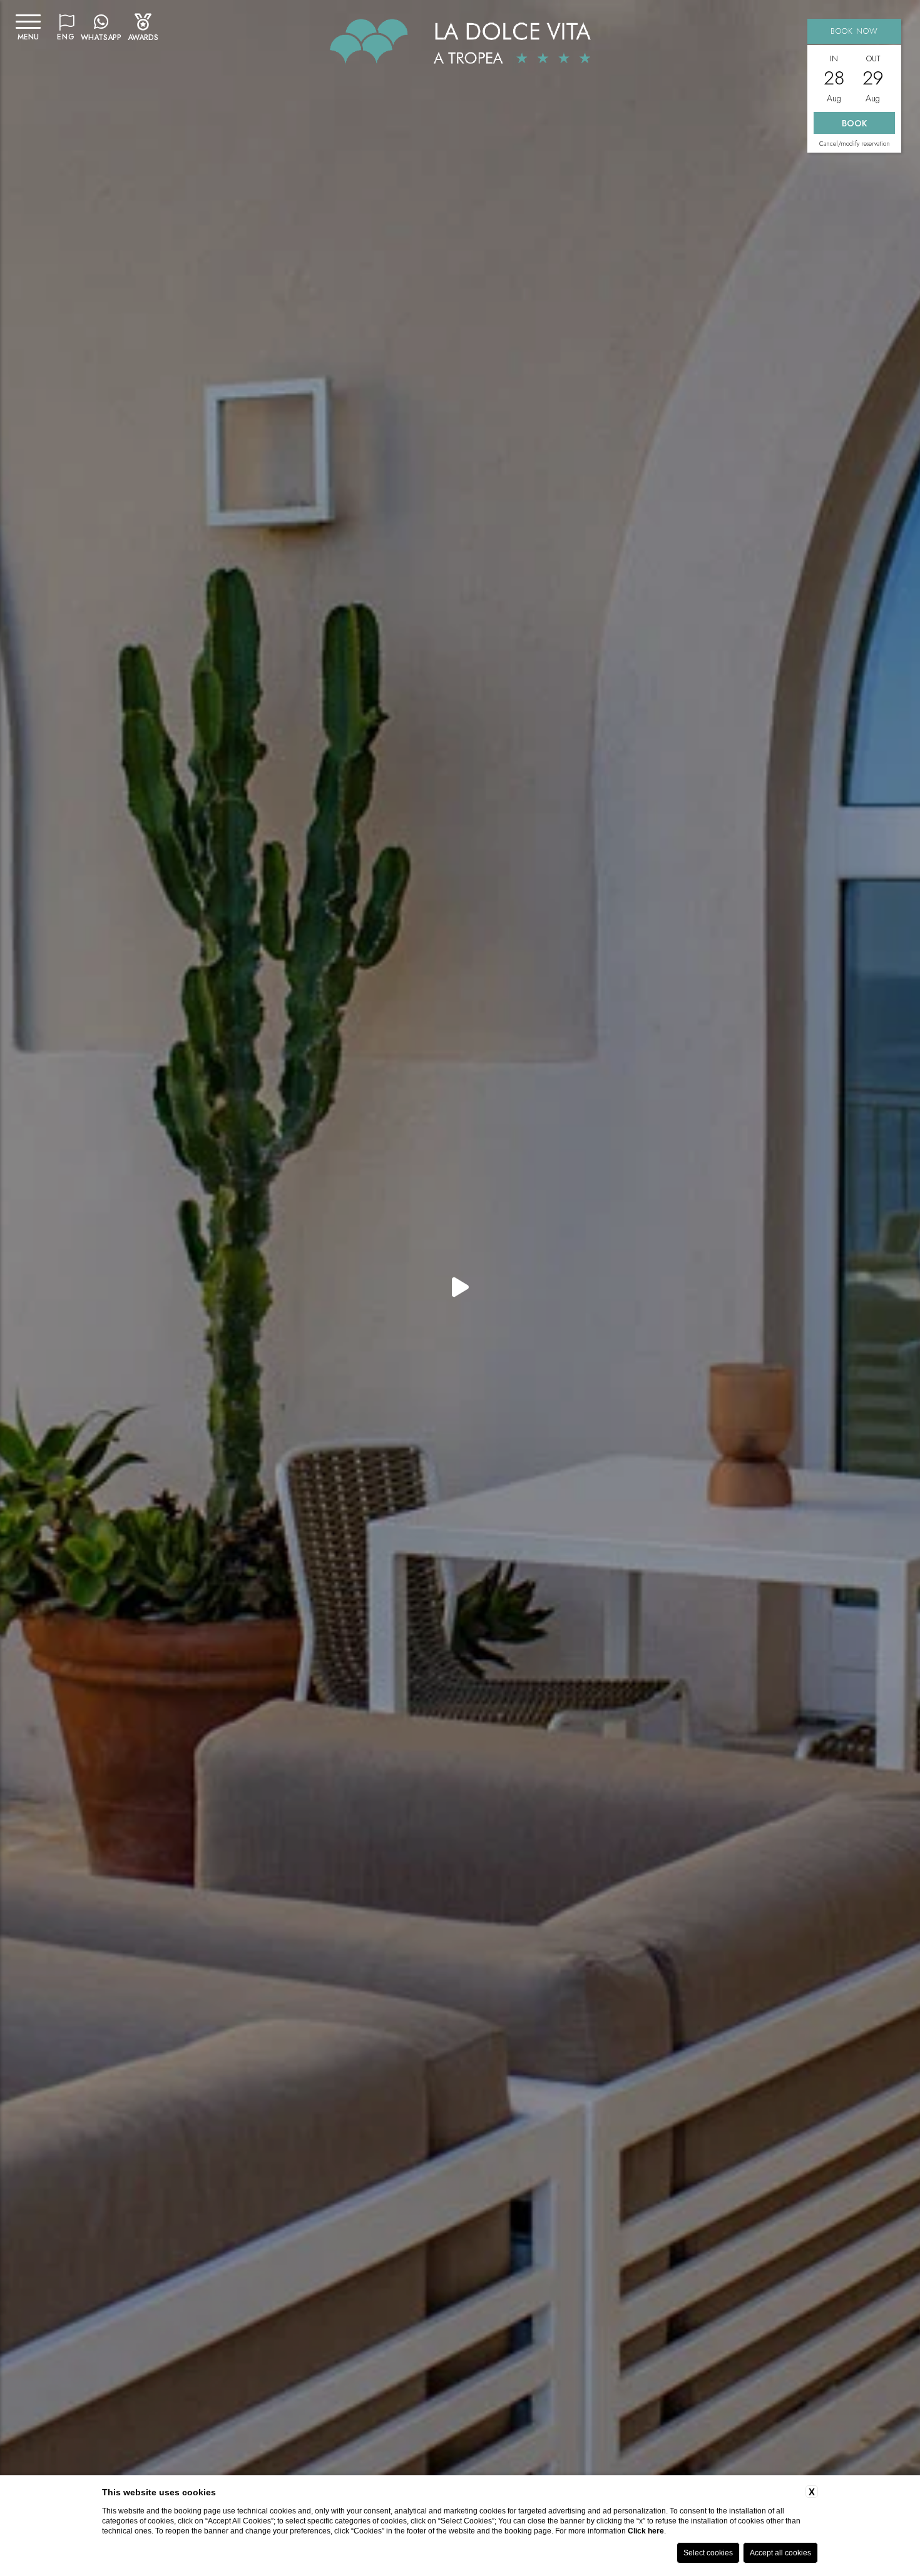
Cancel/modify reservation (855, 144)
